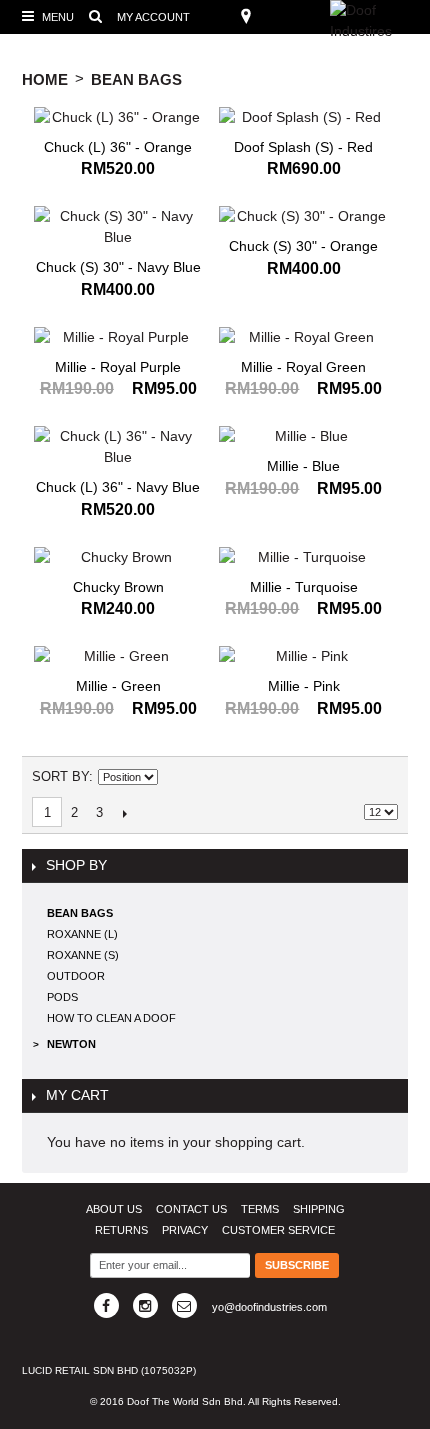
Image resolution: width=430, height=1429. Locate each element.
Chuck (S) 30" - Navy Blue (118, 267)
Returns (121, 1230)
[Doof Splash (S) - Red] (303, 117)
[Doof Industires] (380, 21)
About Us (114, 1209)
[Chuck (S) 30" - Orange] (303, 216)
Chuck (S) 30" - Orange (303, 246)
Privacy (185, 1230)
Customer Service (278, 1230)
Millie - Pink (304, 686)
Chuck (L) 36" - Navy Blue (118, 487)
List (383, 777)
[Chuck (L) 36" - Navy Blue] (118, 447)
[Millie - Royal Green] (303, 337)
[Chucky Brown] (118, 557)
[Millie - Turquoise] (303, 557)
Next (124, 813)
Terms (260, 1209)
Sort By (60, 776)
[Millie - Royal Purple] (118, 337)
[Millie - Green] (118, 656)
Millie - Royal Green (303, 367)
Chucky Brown (118, 587)
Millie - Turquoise (304, 587)
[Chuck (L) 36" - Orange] (118, 117)
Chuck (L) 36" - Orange (118, 147)
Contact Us (191, 1209)
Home (45, 79)
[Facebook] (106, 1305)
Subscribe (297, 1265)
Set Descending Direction (176, 777)
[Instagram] (145, 1305)
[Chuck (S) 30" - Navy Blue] (118, 227)
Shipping (319, 1209)
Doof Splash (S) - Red (303, 147)
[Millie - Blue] (303, 436)
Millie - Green (118, 686)
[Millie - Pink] (303, 656)
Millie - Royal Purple (118, 367)
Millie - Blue (303, 466)
